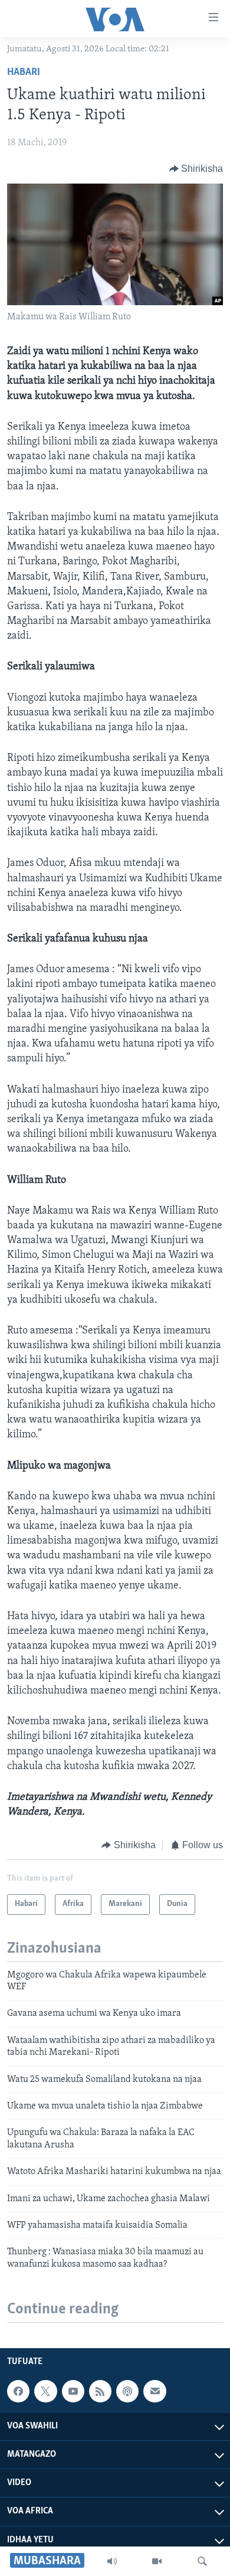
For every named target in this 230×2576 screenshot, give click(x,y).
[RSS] (100, 2391)
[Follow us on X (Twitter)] (45, 2391)
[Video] (157, 2561)
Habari (24, 73)
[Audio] (112, 2561)
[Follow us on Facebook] (18, 2391)
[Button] (196, 169)
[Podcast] (127, 2391)
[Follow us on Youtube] (73, 2391)
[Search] (202, 2561)
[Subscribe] (155, 2391)
